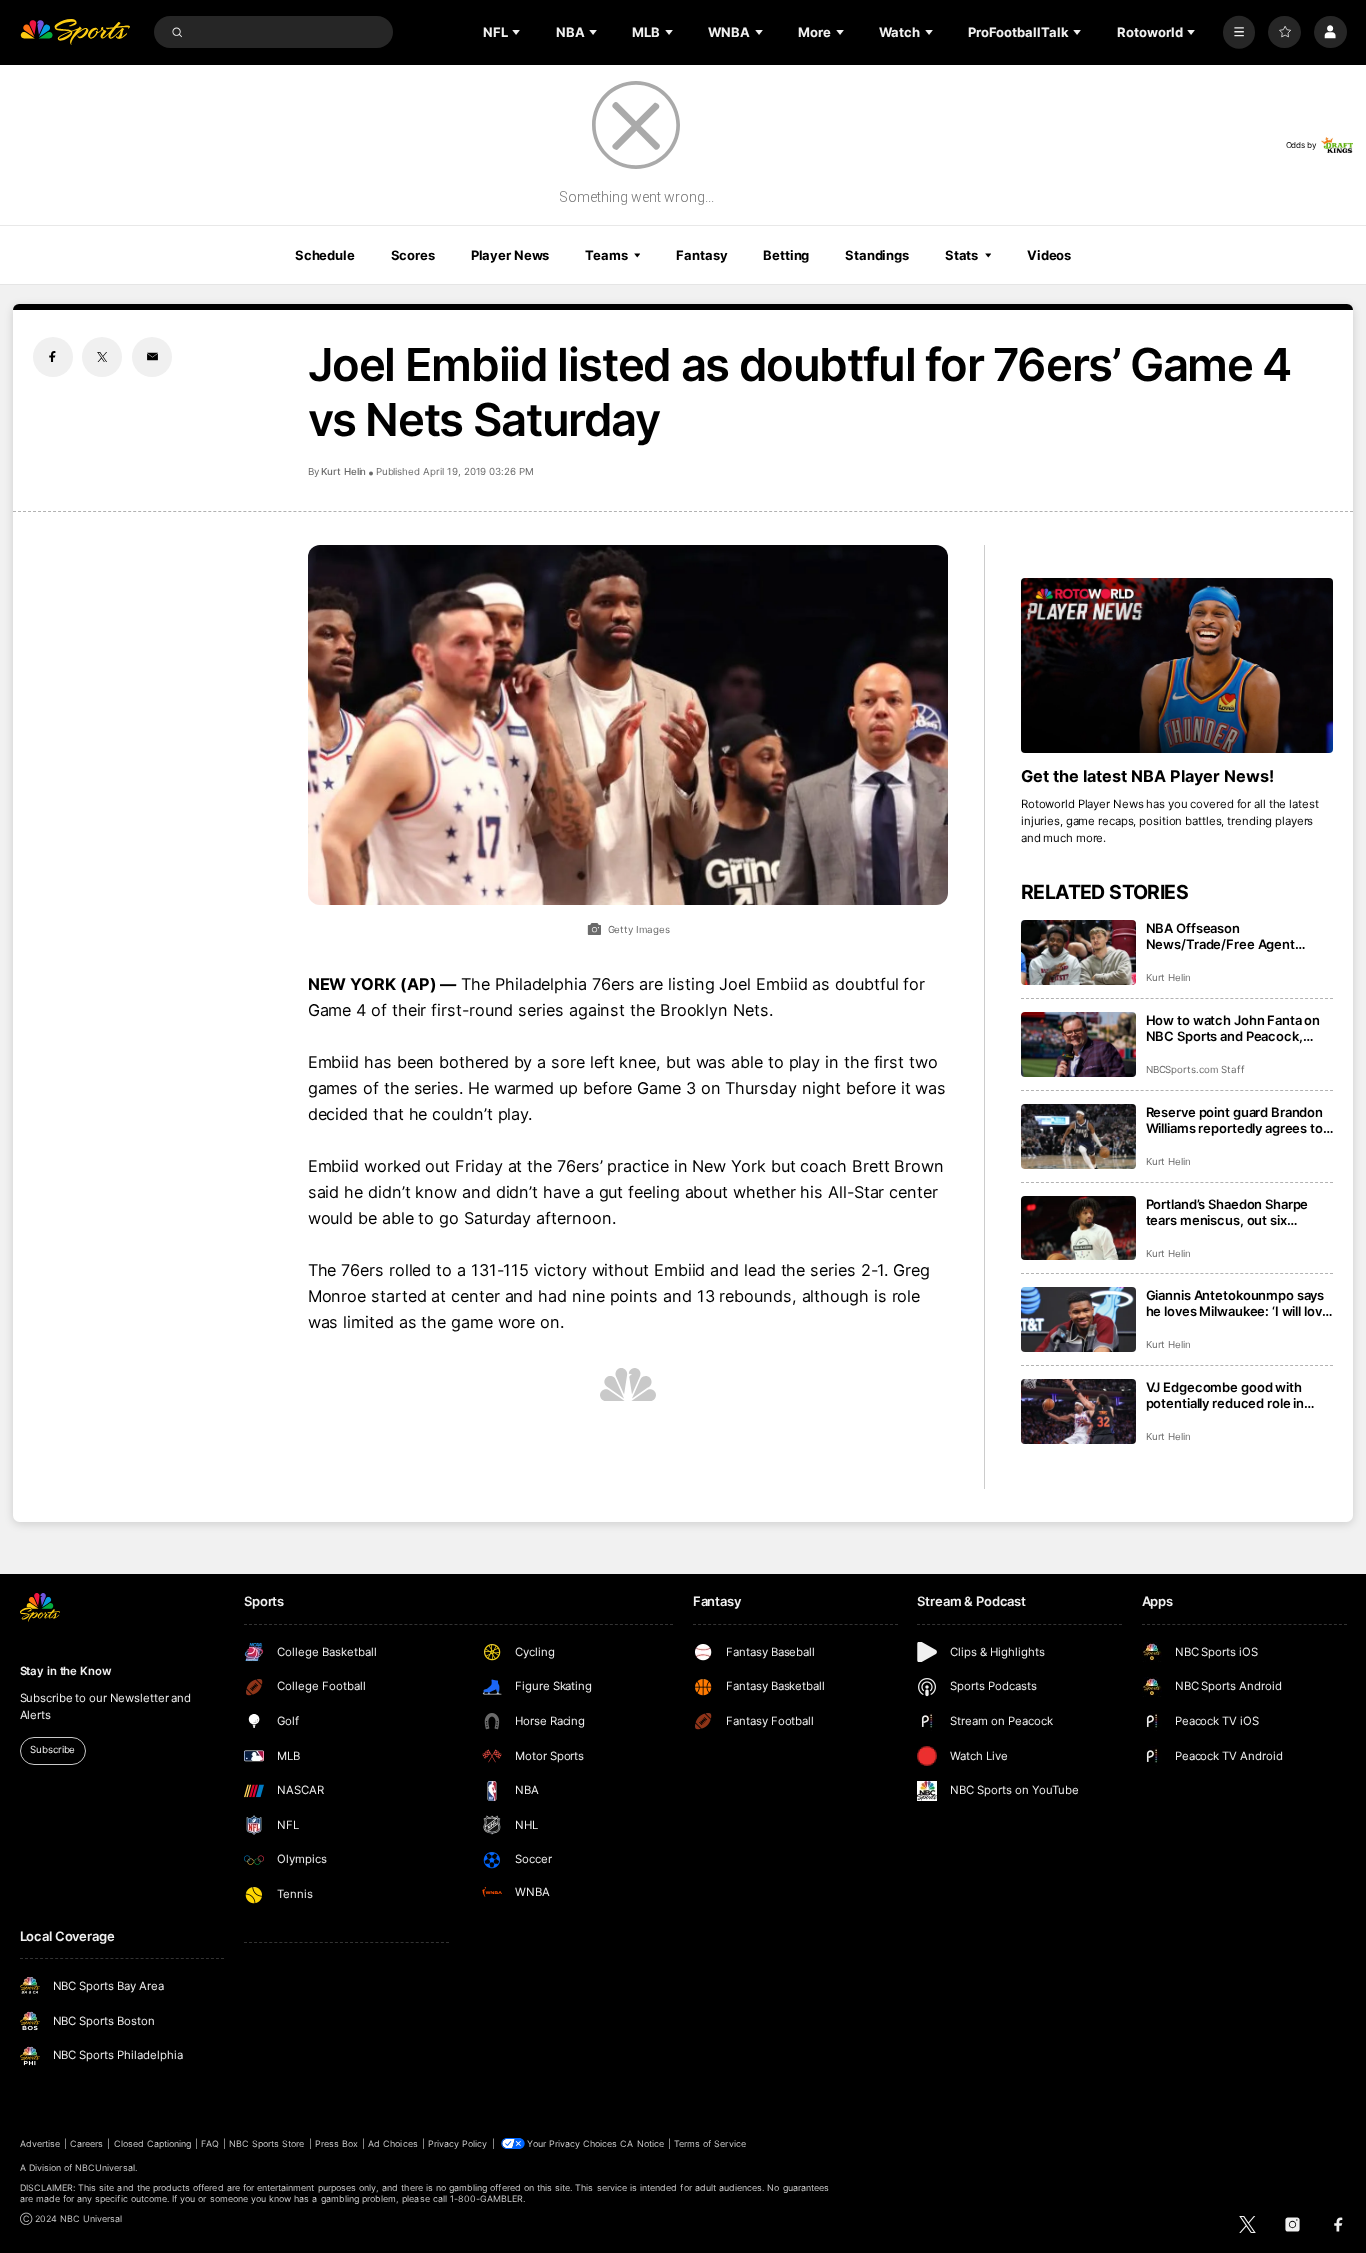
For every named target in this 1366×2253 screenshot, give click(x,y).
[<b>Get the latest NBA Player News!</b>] (1177, 666)
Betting (786, 255)
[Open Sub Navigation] (518, 32)
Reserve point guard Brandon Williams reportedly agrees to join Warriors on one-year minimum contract (1235, 1120)
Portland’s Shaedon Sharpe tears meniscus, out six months (1227, 1212)
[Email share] (152, 357)
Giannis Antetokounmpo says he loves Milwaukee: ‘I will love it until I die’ (1238, 1303)
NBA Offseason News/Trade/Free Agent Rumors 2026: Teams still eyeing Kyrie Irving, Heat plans (1237, 936)
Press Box (336, 2143)
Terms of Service (710, 2143)
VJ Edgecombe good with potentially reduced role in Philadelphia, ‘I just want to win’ (1240, 1395)
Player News (510, 255)
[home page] (75, 32)
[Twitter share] (102, 357)
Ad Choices (392, 2143)
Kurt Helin (344, 471)
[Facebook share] (53, 357)
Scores (413, 255)
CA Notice (641, 2143)
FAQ (209, 2143)
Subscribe (52, 1749)
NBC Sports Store (267, 2143)
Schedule (325, 255)
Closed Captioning (153, 2143)
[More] (1239, 32)
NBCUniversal (105, 2167)
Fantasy (701, 255)
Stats (961, 255)
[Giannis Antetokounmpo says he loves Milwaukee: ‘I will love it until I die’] (1078, 1319)
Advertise (40, 2143)
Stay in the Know (66, 1671)
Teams (606, 255)
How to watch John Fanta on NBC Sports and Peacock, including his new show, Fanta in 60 (1237, 1028)
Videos (1049, 255)
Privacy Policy (458, 2143)
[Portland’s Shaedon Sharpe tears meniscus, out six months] (1078, 1228)
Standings (877, 255)
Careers (86, 2143)
